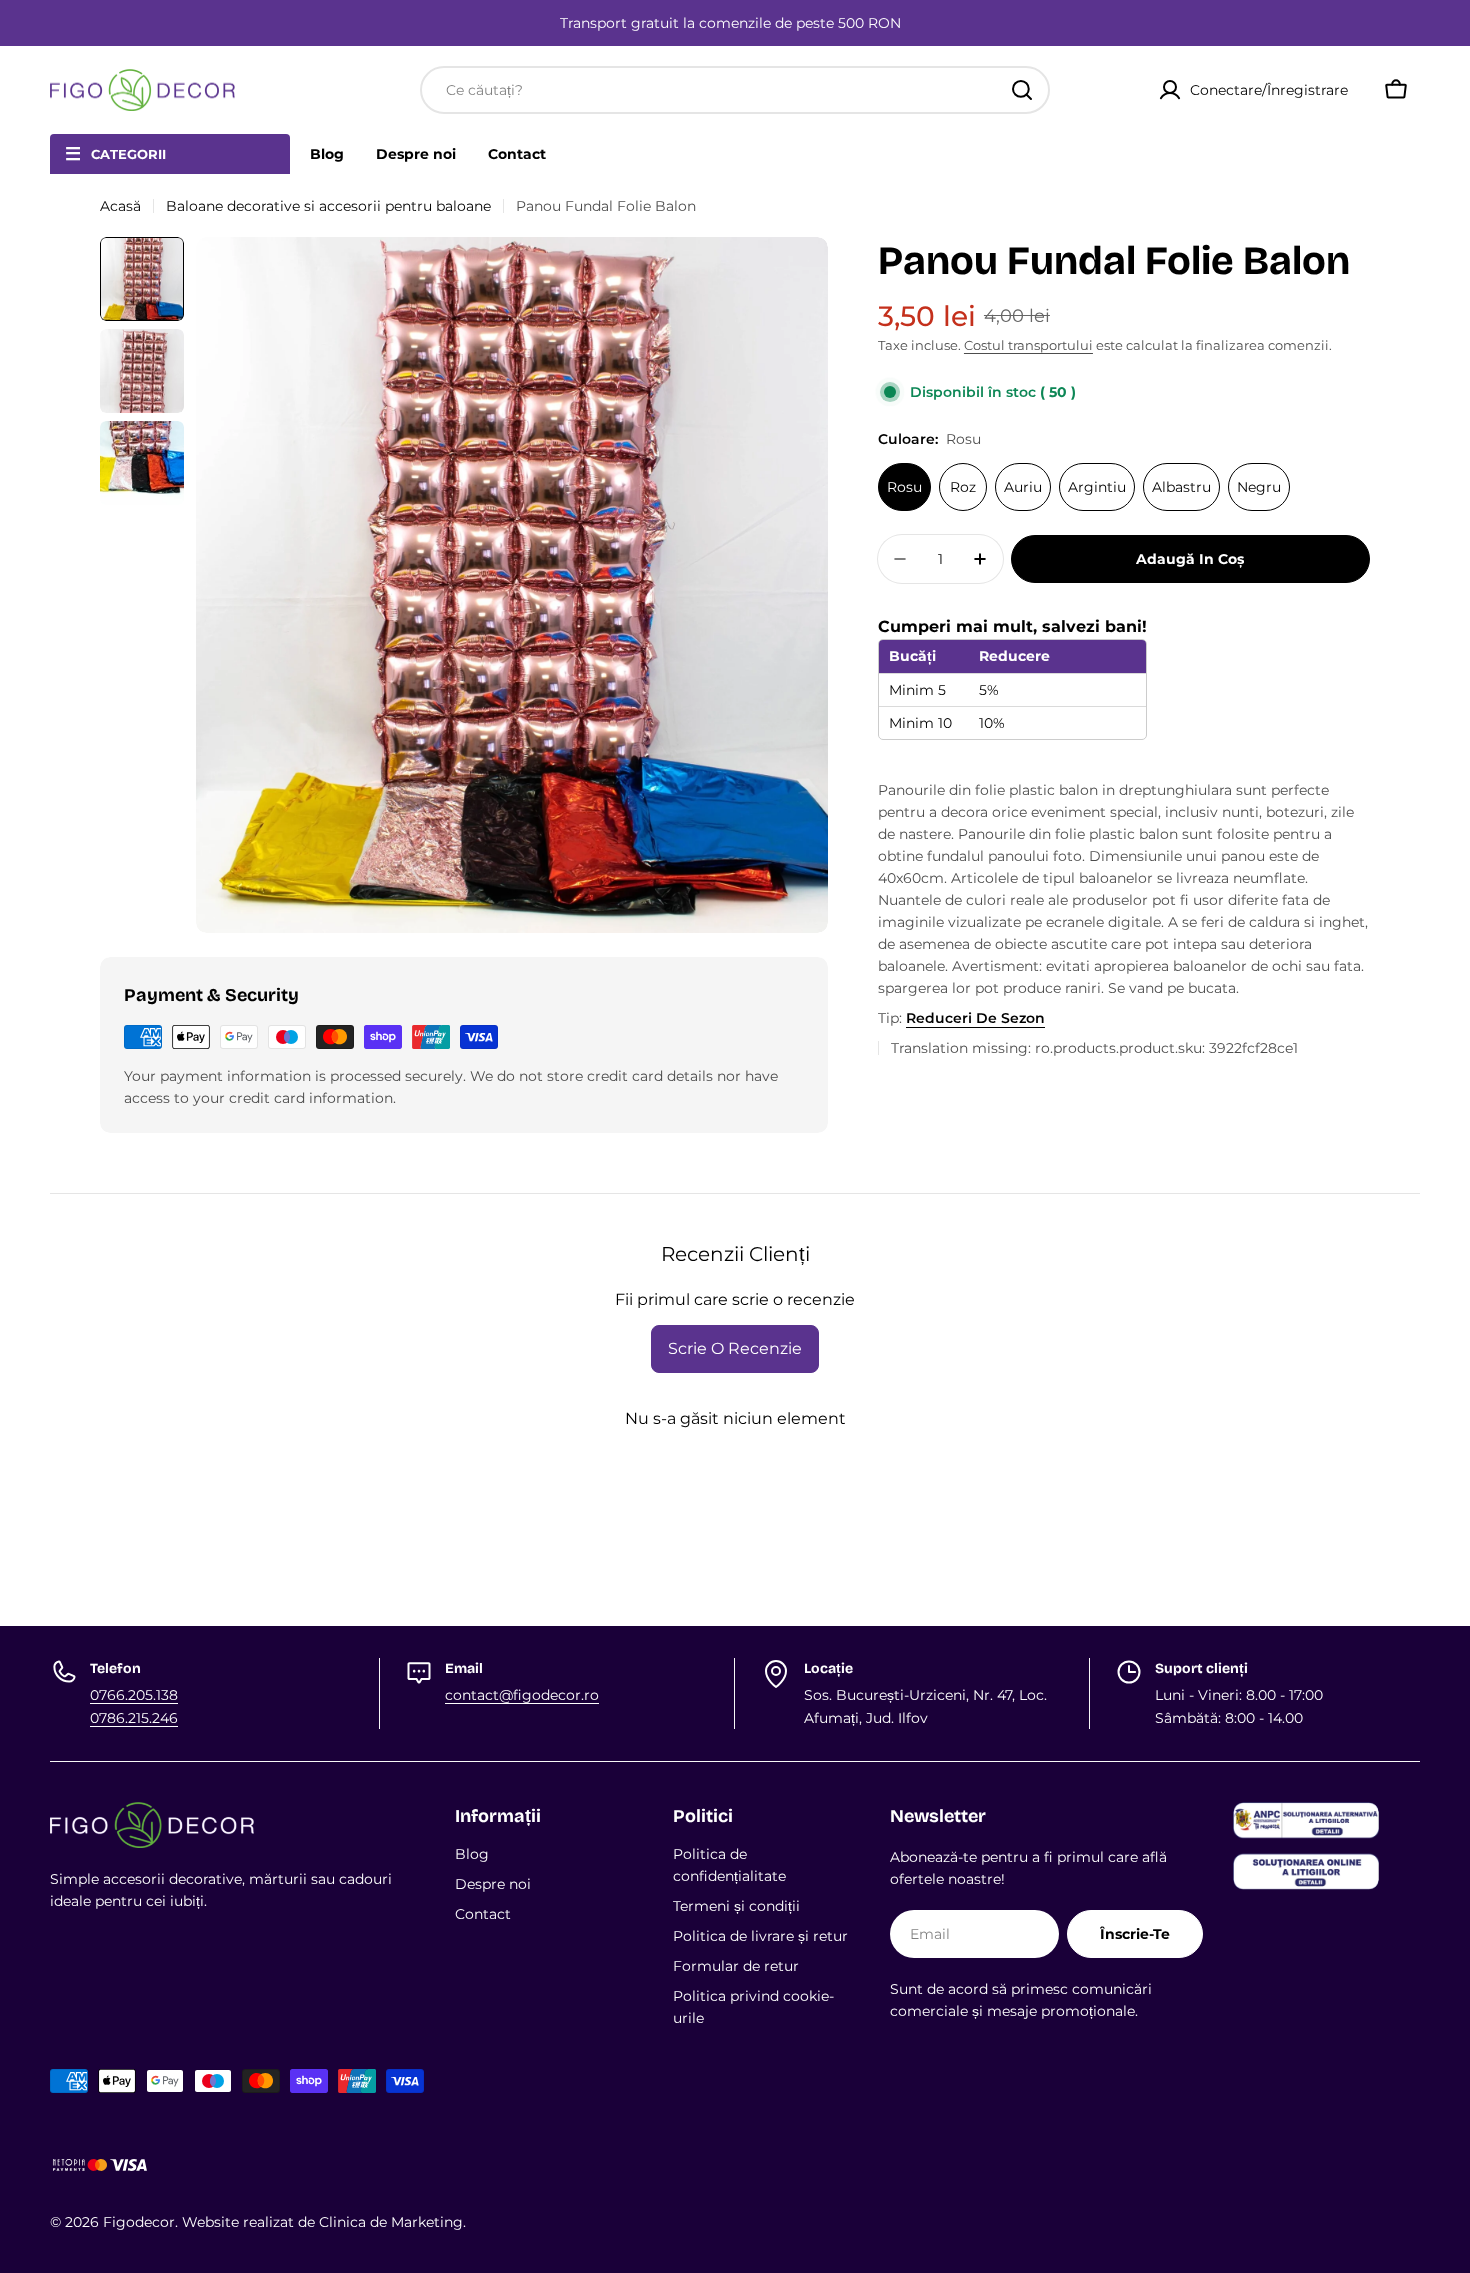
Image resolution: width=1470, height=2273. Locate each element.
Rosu (904, 487)
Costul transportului (1028, 345)
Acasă (120, 206)
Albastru (1181, 487)
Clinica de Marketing (391, 2222)
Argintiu (1097, 487)
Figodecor (139, 2222)
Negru (1259, 487)
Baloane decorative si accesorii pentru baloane (328, 206)
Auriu (1023, 487)
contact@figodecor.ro (522, 1695)
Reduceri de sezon (975, 1018)
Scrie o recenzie (735, 1348)
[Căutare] (1022, 90)
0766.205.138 (134, 1695)
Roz (963, 487)
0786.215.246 (134, 1718)
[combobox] (735, 90)
